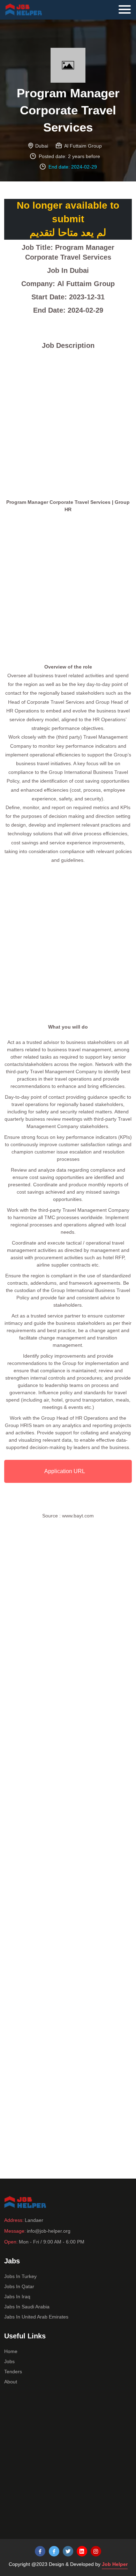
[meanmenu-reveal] (127, 8)
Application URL (65, 1471)
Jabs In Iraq (17, 2297)
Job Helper (115, 2564)
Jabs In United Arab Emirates (36, 2317)
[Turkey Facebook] (40, 2551)
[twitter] (68, 2551)
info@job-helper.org (49, 2231)
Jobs (9, 2361)
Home (11, 2351)
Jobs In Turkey (20, 2276)
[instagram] (96, 2551)
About (11, 2382)
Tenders (13, 2372)
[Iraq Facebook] (54, 2551)
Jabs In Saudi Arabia (27, 2307)
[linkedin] (82, 2551)
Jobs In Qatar (19, 2286)
